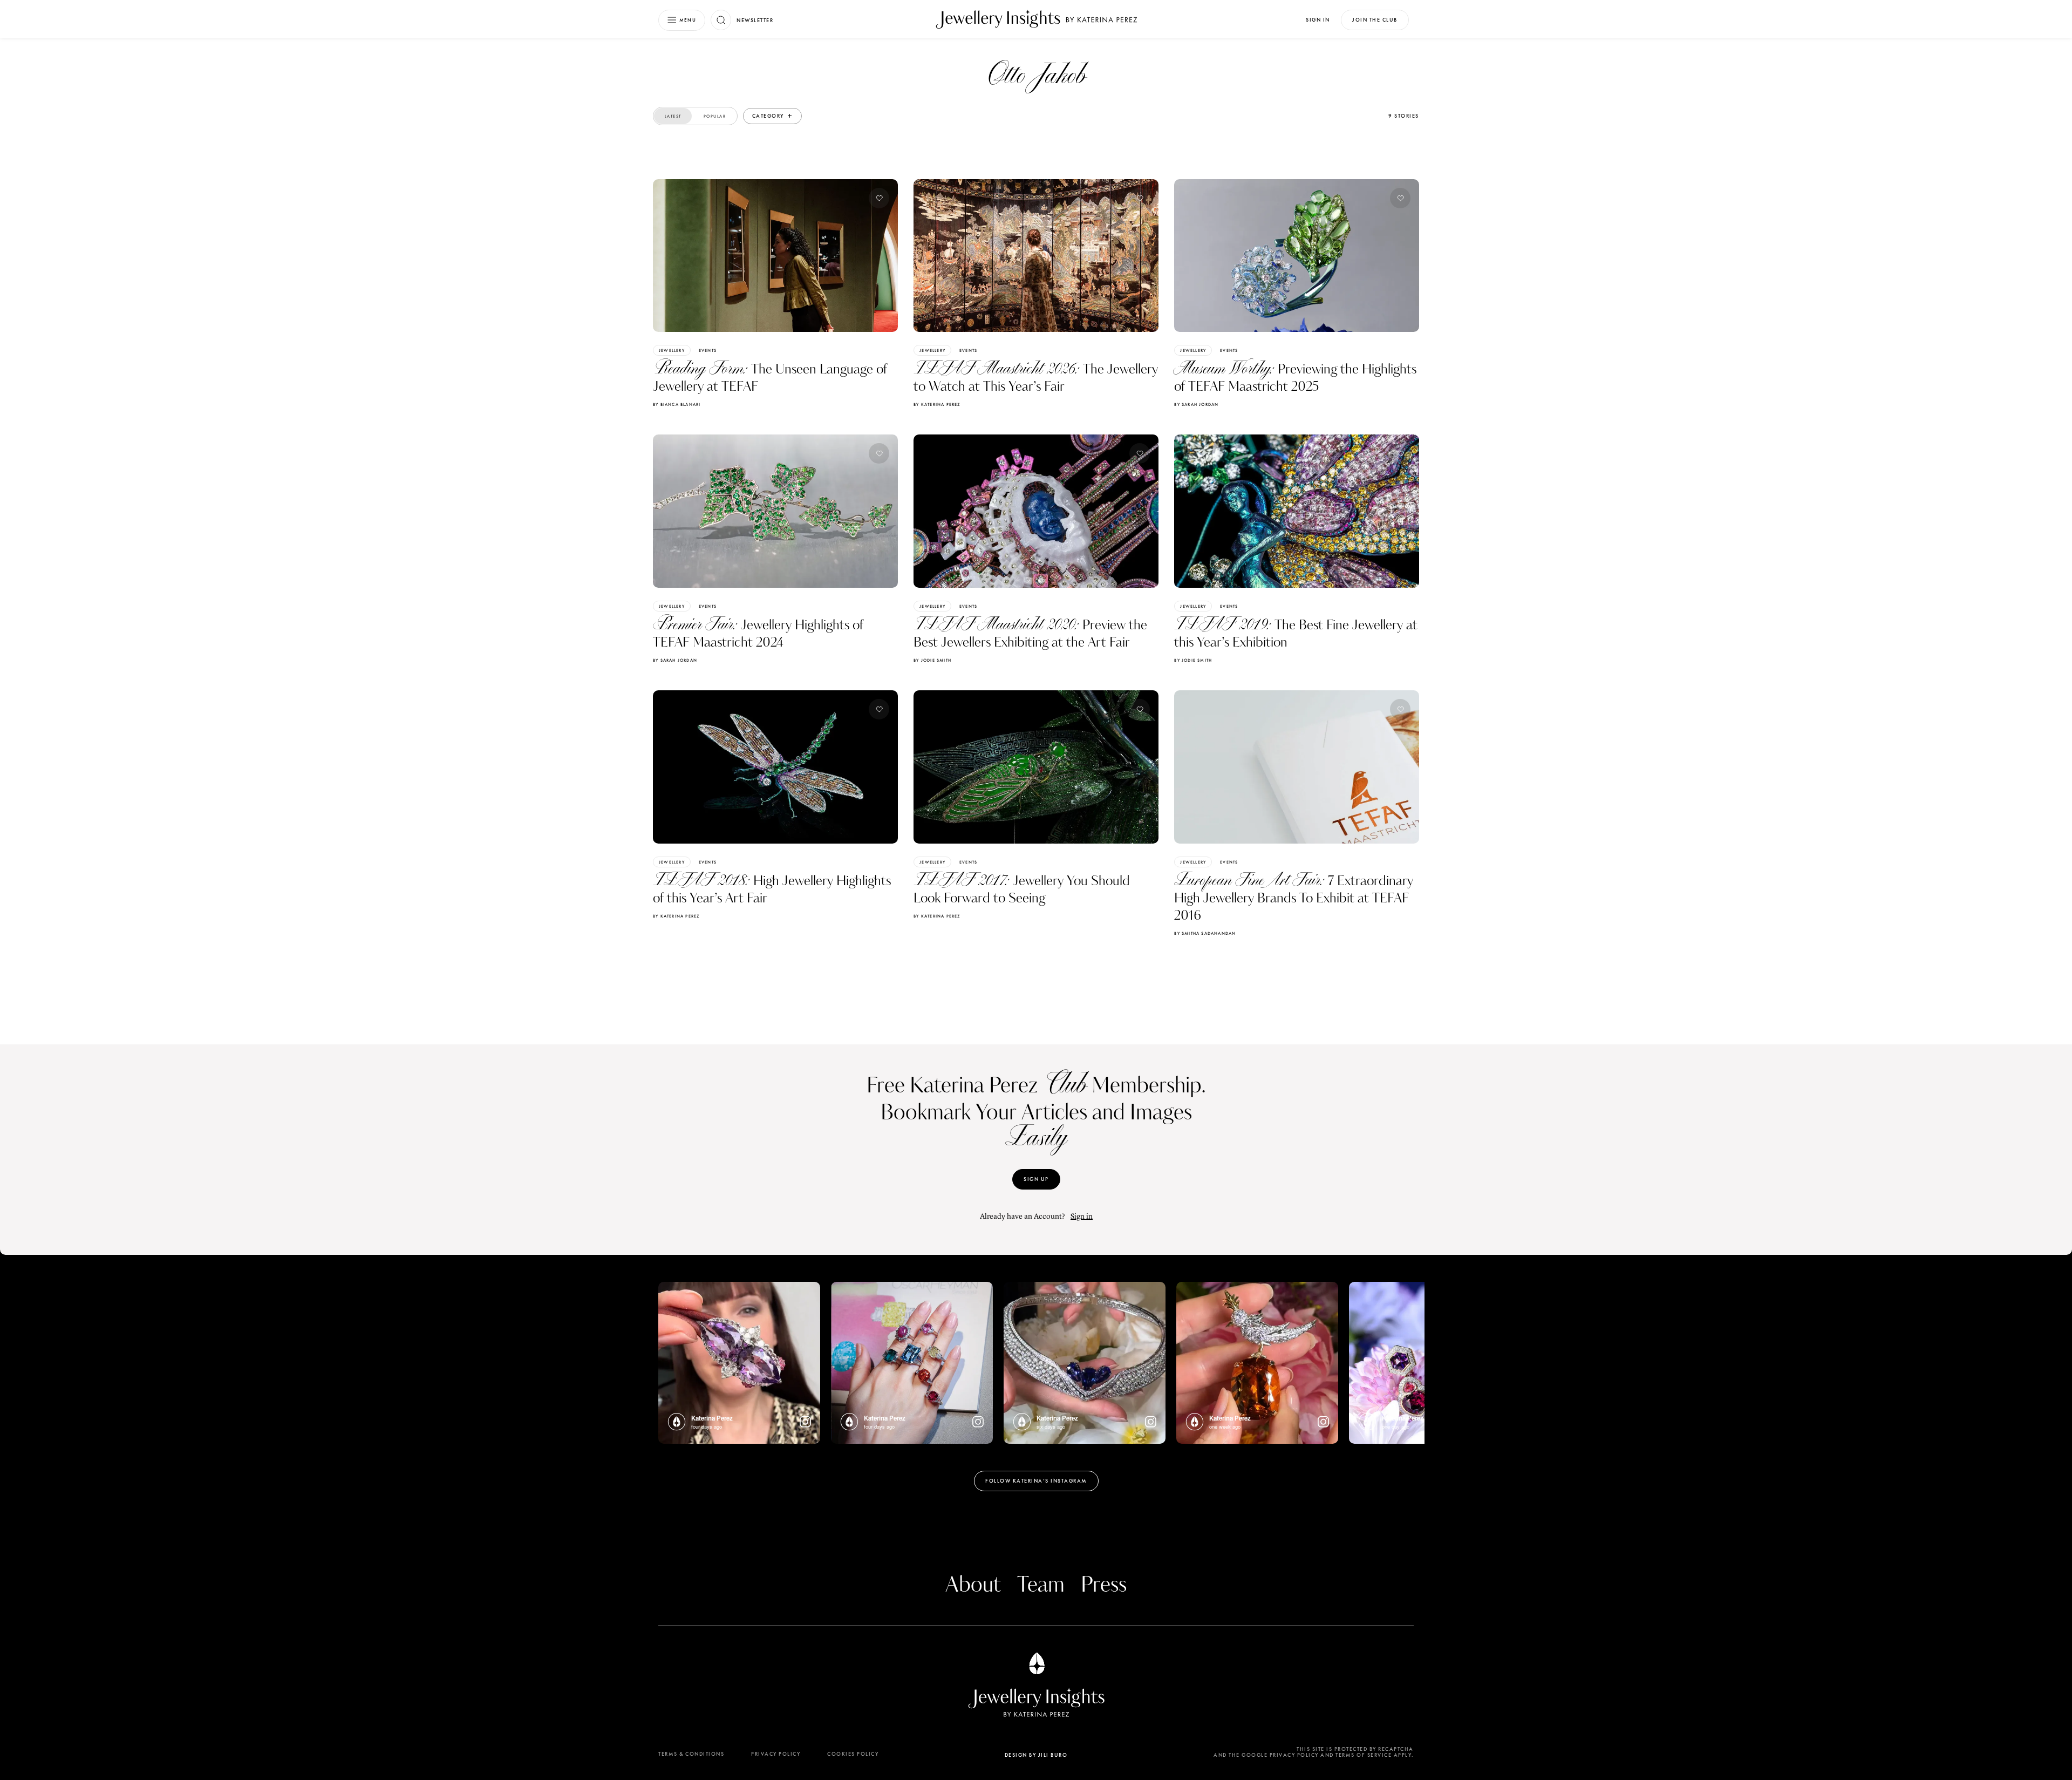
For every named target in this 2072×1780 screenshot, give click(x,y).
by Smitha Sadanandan (1205, 933)
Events (708, 350)
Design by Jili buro (1036, 1755)
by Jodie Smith (932, 660)
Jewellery (672, 350)
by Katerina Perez (937, 404)
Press (1104, 1585)
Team (1041, 1585)
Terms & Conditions (691, 1754)
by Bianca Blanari (677, 404)
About (973, 1585)
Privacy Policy (776, 1754)
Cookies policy (853, 1754)
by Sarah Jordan (1196, 404)
